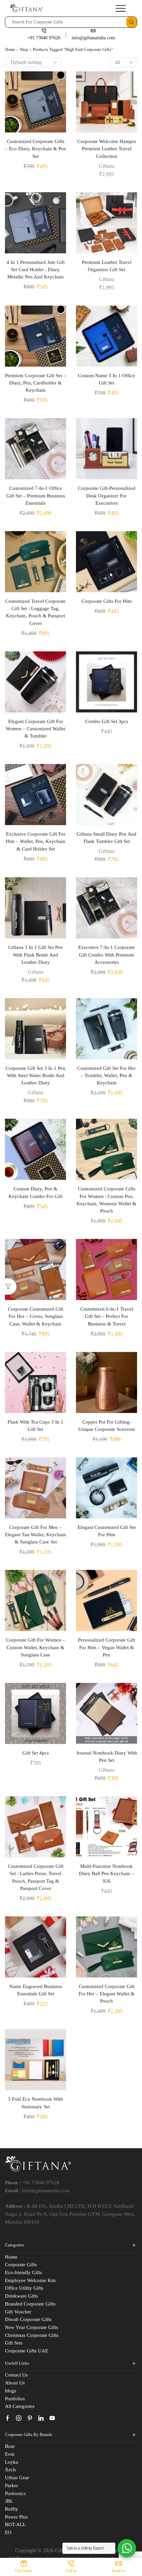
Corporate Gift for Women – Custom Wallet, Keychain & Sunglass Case (35, 1647)
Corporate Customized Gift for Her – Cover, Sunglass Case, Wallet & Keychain (36, 1316)
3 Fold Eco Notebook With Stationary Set (35, 2103)
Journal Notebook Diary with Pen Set (107, 1757)
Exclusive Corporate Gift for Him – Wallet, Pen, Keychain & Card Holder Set (35, 841)
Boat (10, 2446)
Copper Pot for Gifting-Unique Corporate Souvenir (107, 1426)
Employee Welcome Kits (30, 2280)
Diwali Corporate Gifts (28, 2319)
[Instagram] (19, 2418)
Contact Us (16, 2375)
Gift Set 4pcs (36, 1753)
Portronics (15, 2493)
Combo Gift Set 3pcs (107, 721)
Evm (10, 2454)
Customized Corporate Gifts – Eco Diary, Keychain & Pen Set (35, 149)
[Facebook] (8, 2418)
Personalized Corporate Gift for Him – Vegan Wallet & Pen (106, 1647)
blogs (11, 2391)
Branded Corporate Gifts (30, 2304)
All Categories (20, 2406)
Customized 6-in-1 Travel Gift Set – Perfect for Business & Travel (107, 1316)
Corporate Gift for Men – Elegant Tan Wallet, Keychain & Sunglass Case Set (35, 1535)
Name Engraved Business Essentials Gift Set (36, 1990)
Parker (12, 2485)
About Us (15, 2383)
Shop (24, 50)
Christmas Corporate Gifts (32, 2335)
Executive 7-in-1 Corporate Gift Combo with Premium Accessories (106, 955)
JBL (9, 2501)
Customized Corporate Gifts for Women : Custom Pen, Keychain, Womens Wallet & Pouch (106, 1200)
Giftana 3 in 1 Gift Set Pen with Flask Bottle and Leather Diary (35, 955)
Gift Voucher (18, 2312)
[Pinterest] (30, 2418)
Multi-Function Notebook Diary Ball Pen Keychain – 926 (106, 1873)
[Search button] (131, 22)
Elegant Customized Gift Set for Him (107, 1531)
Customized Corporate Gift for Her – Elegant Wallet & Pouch (107, 1994)
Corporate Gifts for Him (107, 601)
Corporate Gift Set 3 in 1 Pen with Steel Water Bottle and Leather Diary (35, 1075)
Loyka (12, 2462)
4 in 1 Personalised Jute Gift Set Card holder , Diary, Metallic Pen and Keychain (36, 270)
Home (10, 50)
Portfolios (15, 2399)
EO (8, 2532)
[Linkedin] (41, 2418)
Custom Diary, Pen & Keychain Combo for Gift (35, 1192)
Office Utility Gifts (24, 2288)
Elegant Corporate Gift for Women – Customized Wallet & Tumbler (35, 729)
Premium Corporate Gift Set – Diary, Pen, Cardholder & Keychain (35, 383)
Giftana (106, 166)
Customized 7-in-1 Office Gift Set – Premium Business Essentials (36, 495)
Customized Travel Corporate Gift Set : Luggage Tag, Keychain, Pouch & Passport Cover (35, 612)
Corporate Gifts (21, 2265)
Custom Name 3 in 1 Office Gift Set (106, 379)
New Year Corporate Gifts (32, 2327)
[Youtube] (52, 2418)
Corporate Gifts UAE (27, 2351)
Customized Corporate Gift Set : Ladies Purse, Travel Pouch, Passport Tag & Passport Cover (36, 1877)
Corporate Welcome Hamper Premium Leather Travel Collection (107, 149)
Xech (10, 2470)
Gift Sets (14, 2343)
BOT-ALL (15, 2524)
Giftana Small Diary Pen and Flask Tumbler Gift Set (106, 838)
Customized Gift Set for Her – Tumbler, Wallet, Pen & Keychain (106, 1075)
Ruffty (12, 2509)
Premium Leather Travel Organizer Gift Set (107, 266)
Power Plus (16, 2517)
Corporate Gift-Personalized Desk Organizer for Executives (107, 495)
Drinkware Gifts (21, 2296)
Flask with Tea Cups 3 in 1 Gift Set (35, 1426)
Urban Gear (17, 2478)
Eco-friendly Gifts (23, 2272)
